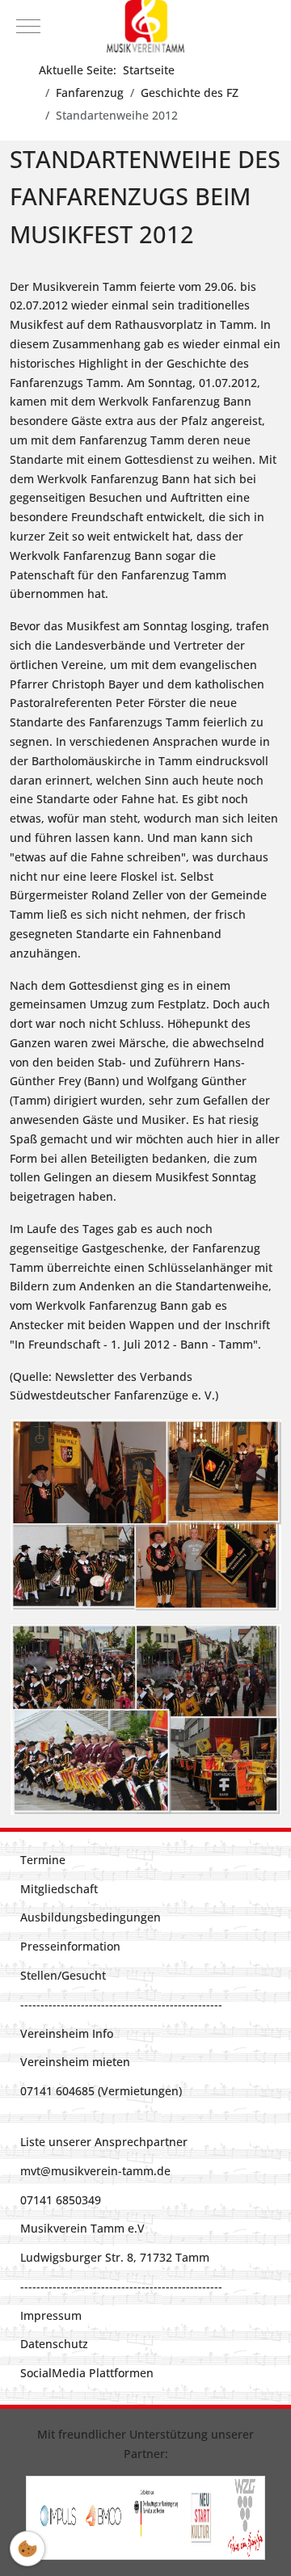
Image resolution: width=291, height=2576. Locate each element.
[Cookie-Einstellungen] (27, 2549)
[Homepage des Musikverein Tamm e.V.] (145, 26)
